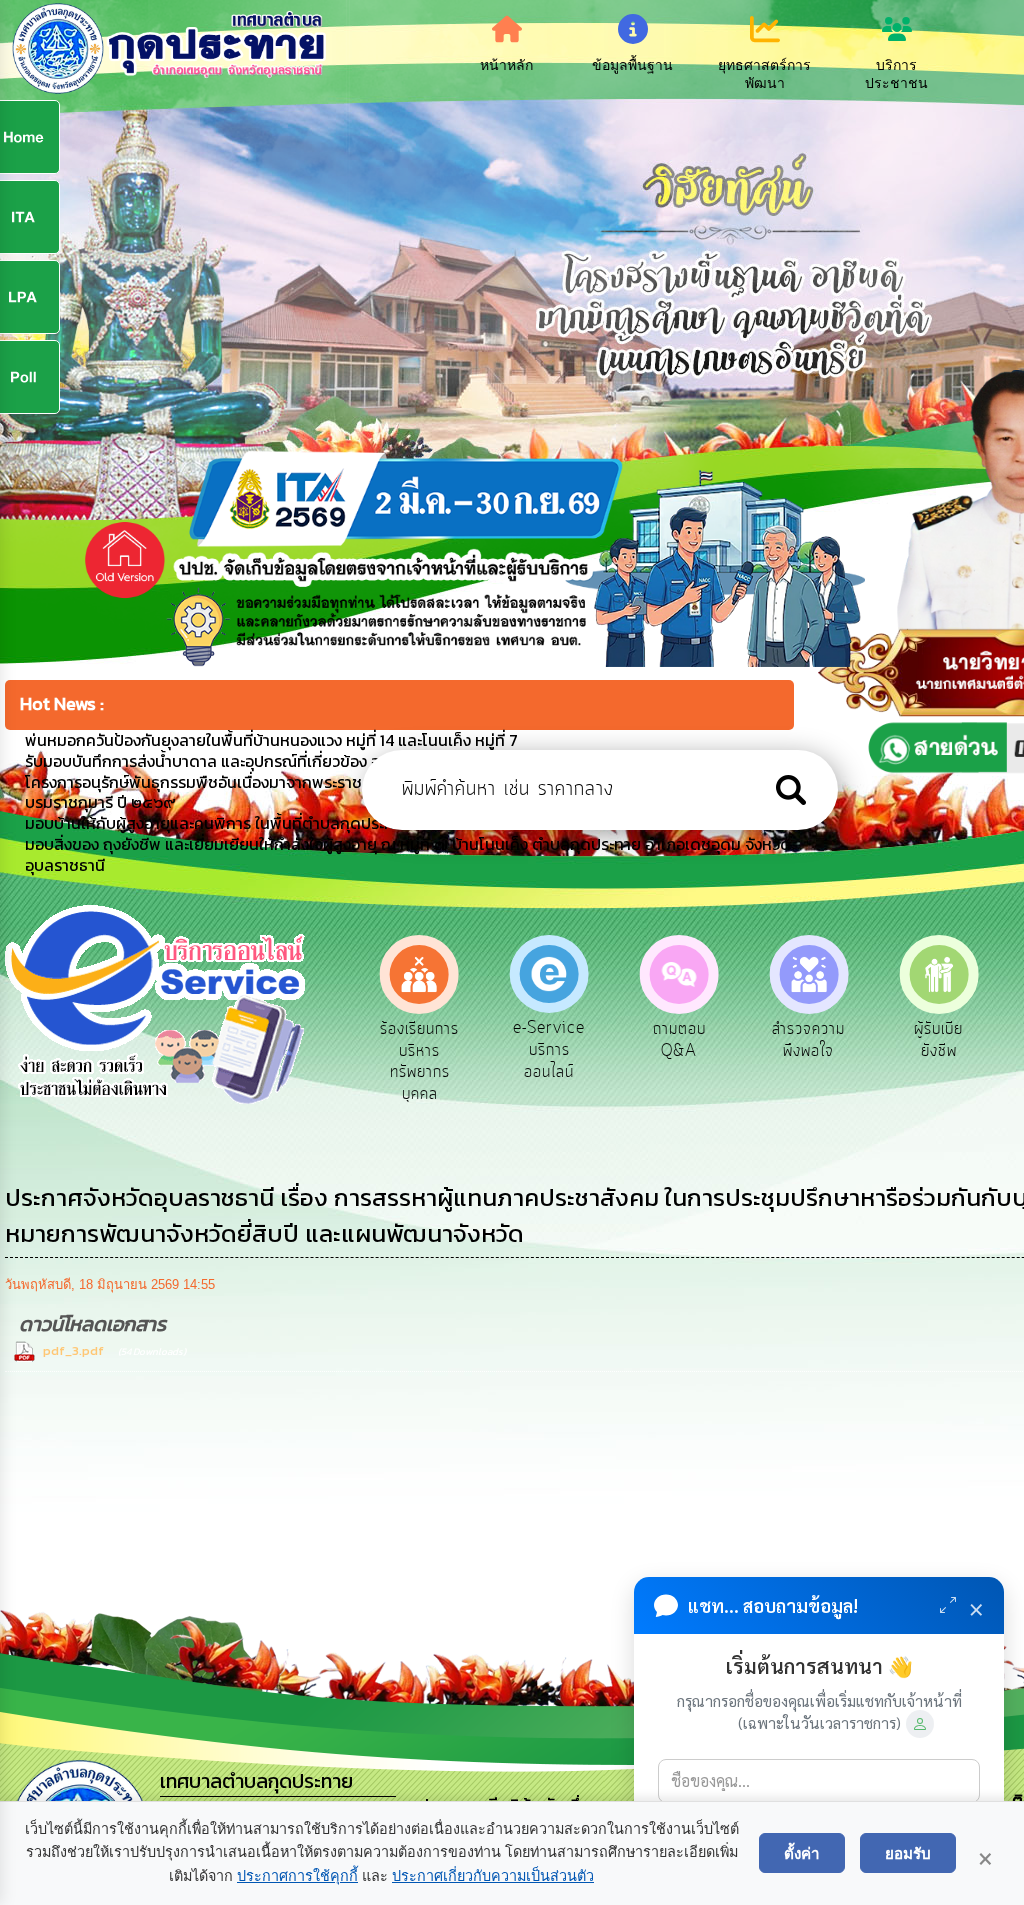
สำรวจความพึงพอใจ (679, 1040)
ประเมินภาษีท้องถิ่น (938, 1040)
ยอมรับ (908, 1853)
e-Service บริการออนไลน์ (420, 1049)
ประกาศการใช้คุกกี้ (297, 1876)
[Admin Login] (920, 1724)
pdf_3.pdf (73, 1350)
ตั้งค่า (802, 1853)
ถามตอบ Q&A (549, 1040)
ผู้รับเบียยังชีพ (808, 1040)
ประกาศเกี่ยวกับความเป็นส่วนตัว (493, 1876)
